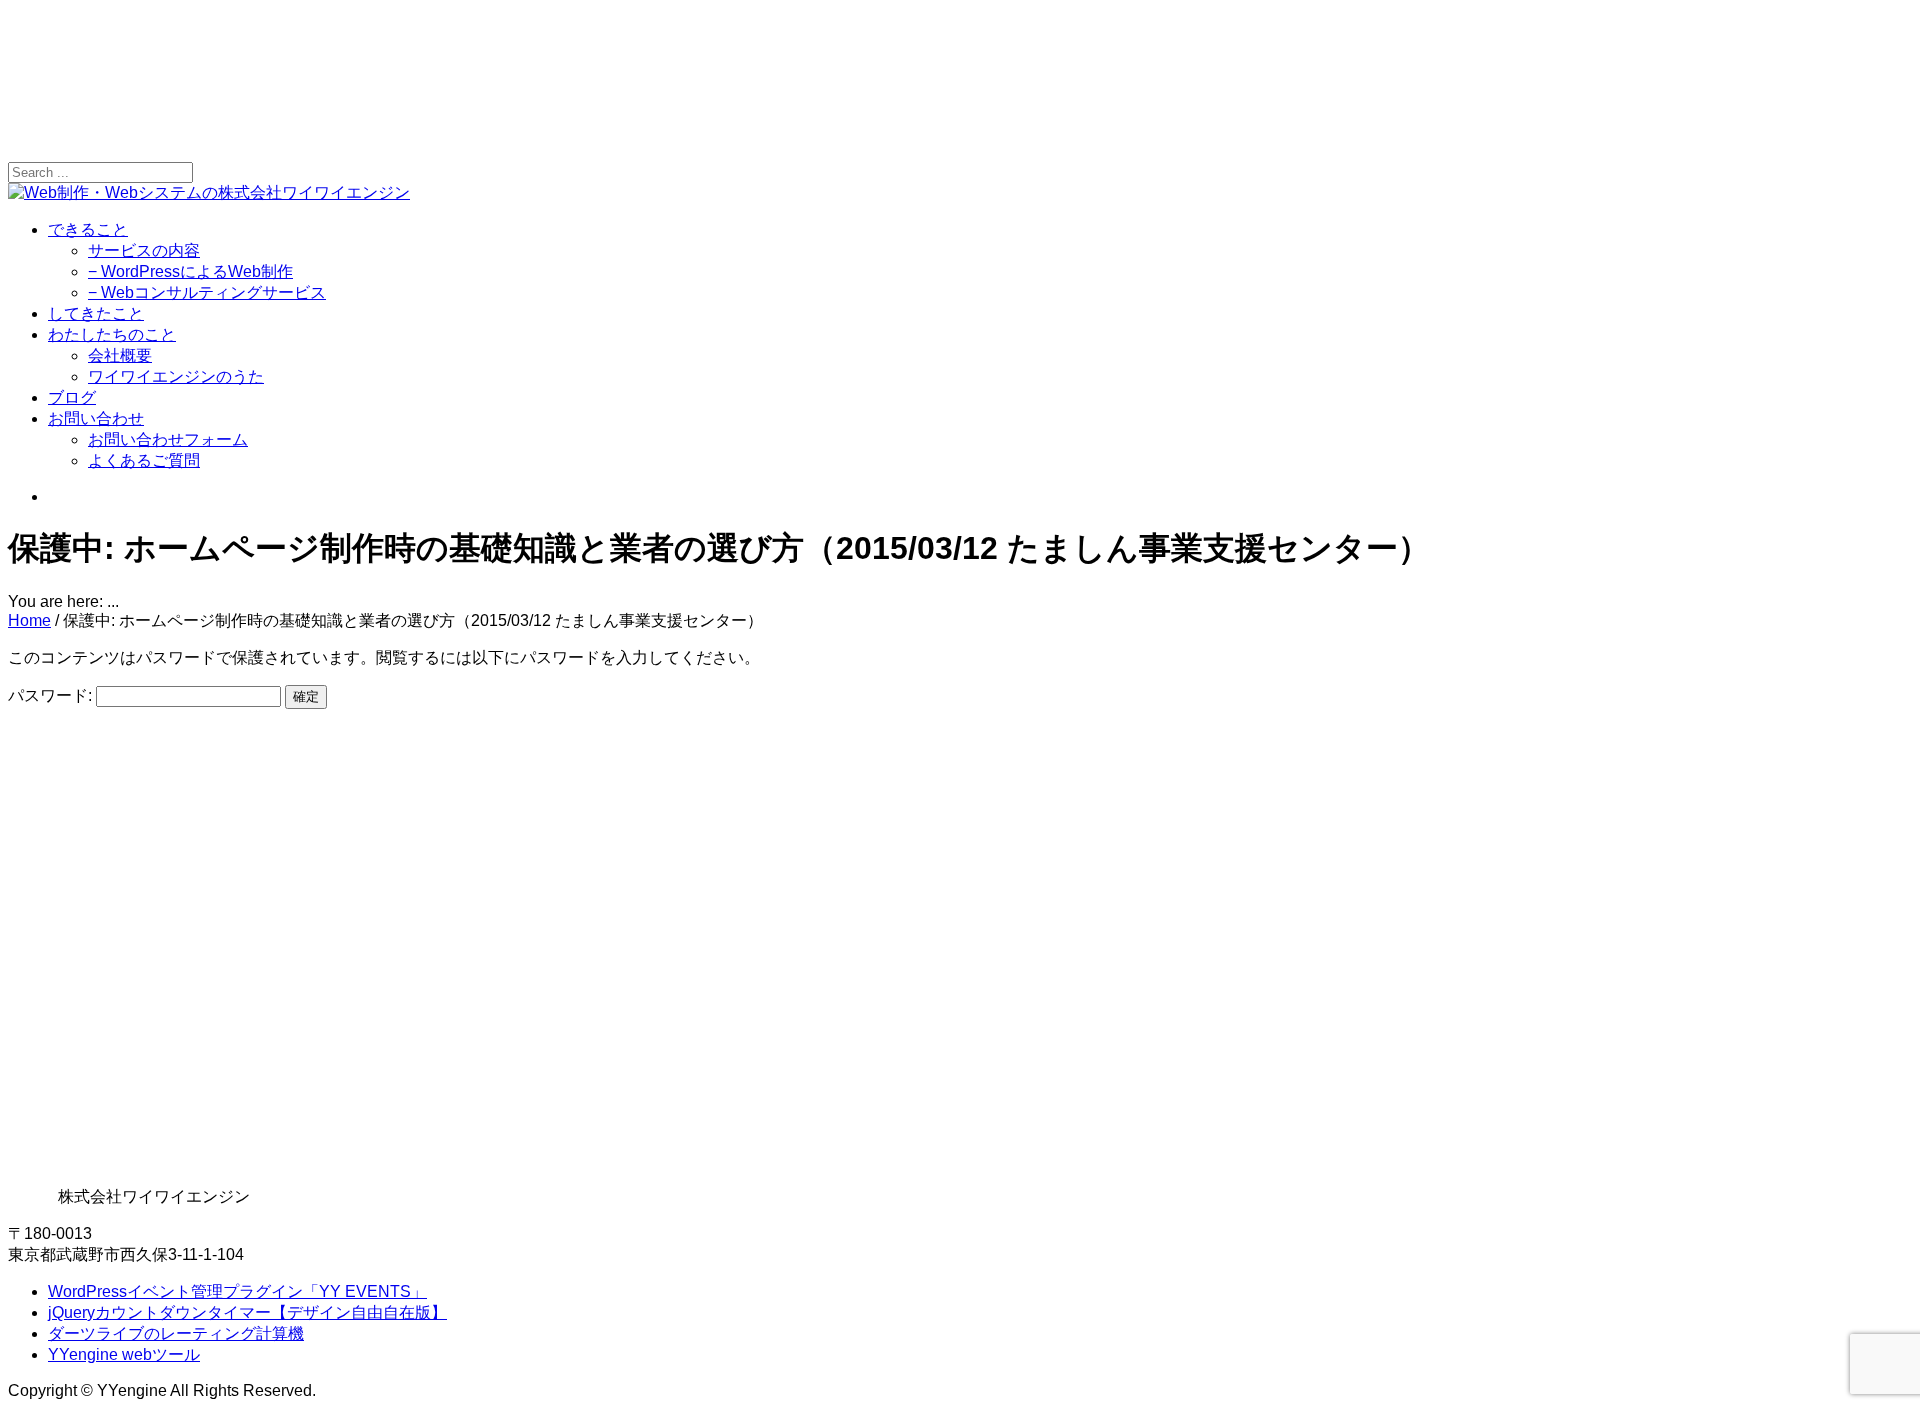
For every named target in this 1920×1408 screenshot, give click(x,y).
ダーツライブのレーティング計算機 (176, 1333)
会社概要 (120, 355)
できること (88, 229)
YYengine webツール (124, 1354)
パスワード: (52, 695)
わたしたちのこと (112, 334)
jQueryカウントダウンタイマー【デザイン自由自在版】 (247, 1312)
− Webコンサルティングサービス (207, 292)
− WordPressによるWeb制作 (190, 271)
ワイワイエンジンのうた (176, 376)
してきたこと (96, 313)
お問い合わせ (96, 418)
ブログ (72, 397)
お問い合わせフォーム (168, 439)
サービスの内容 (144, 250)
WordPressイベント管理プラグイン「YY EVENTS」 (237, 1291)
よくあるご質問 (144, 460)
